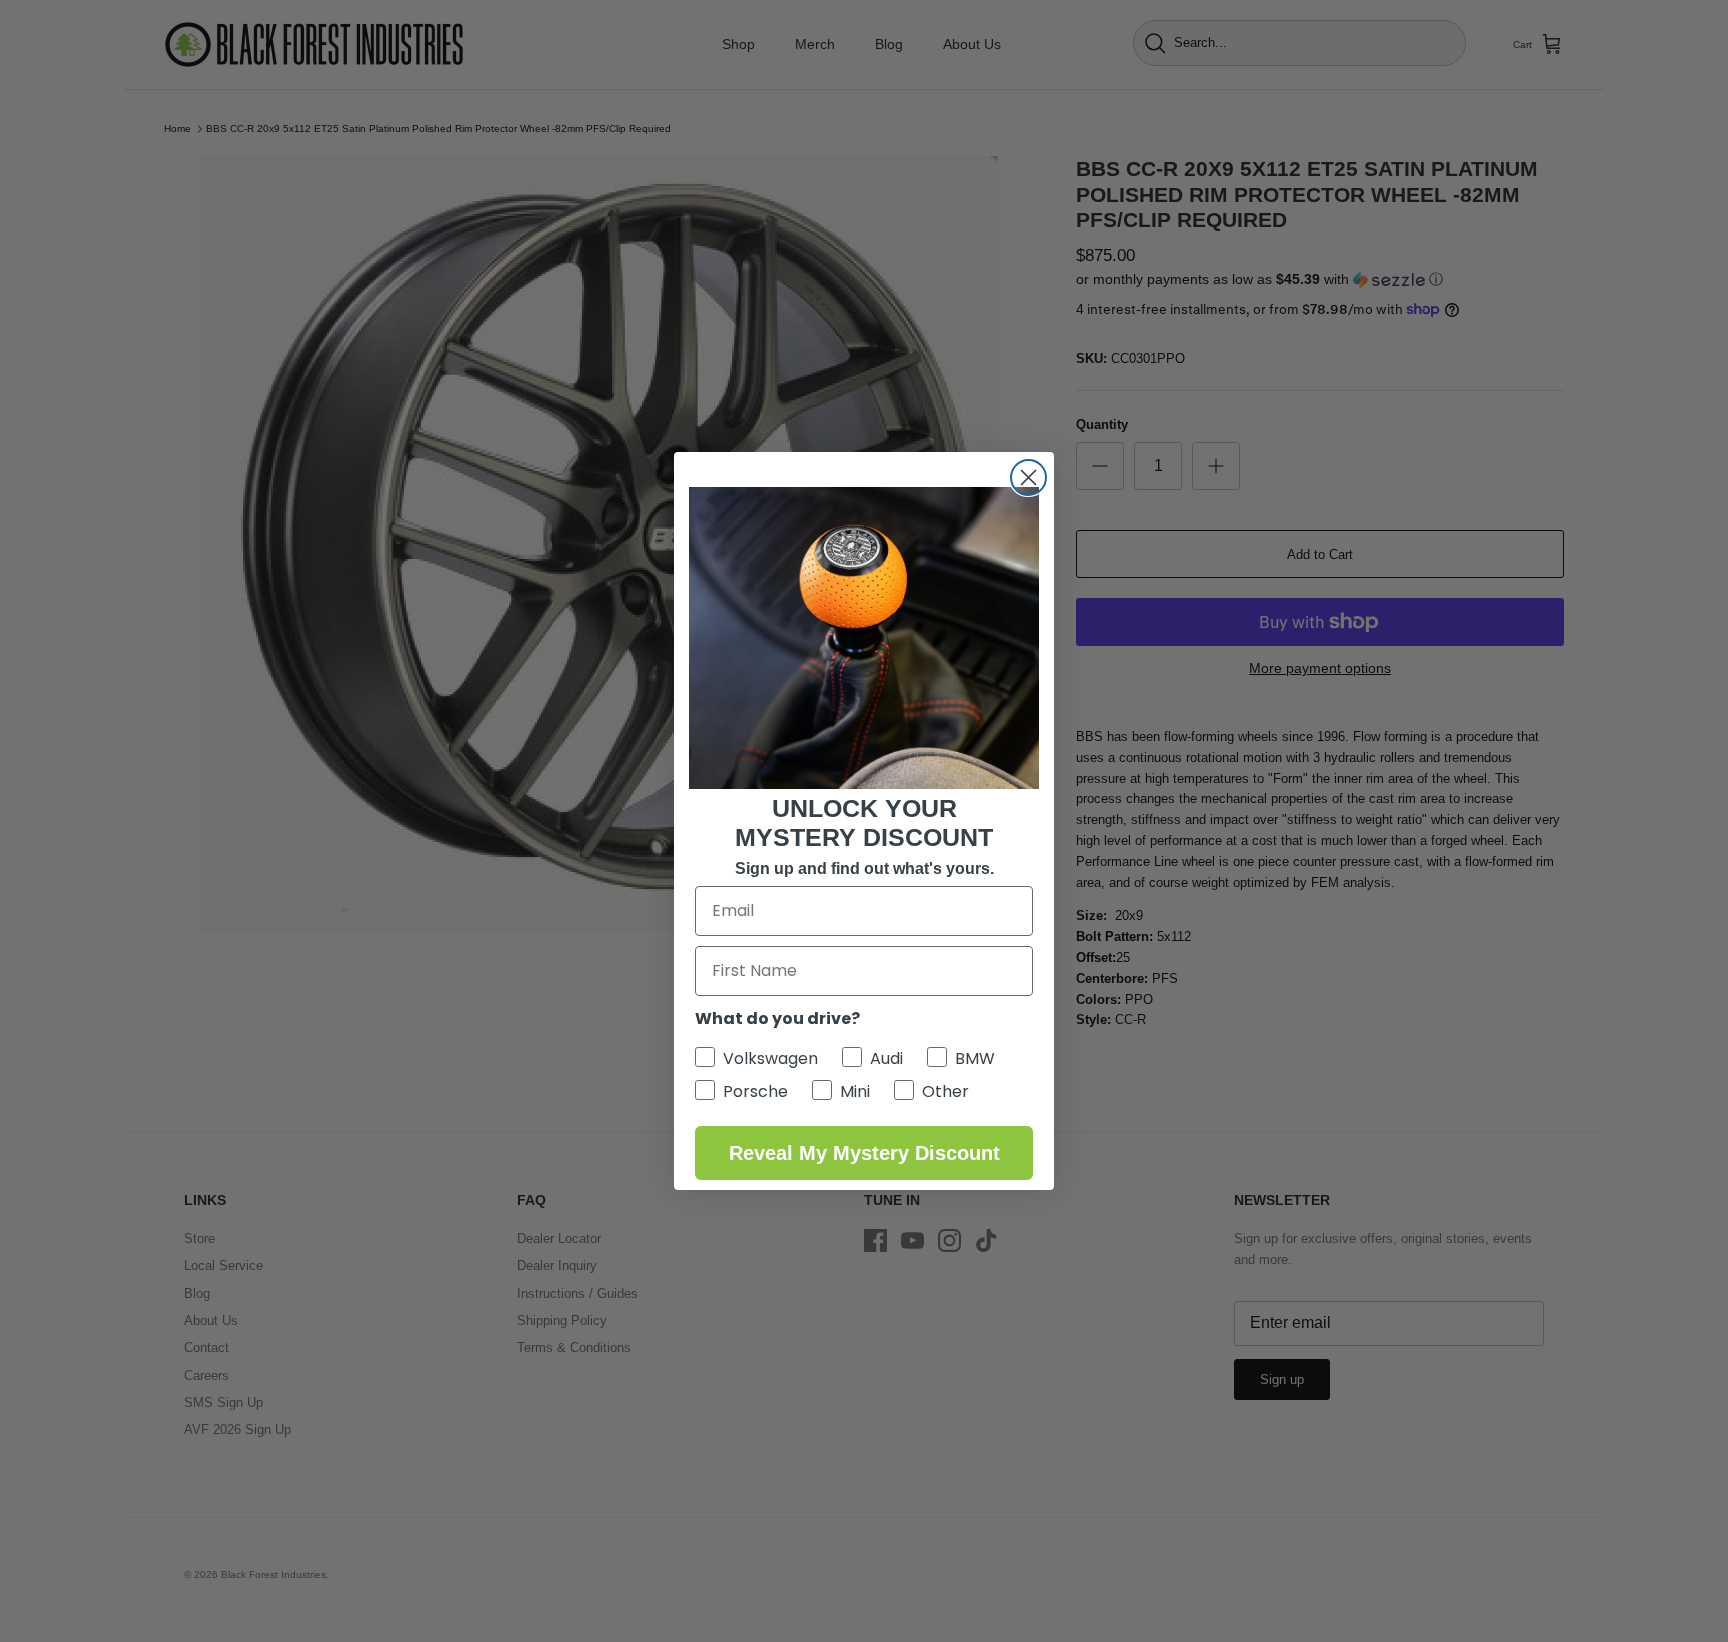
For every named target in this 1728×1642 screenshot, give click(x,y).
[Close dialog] (1028, 477)
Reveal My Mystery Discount (864, 1153)
